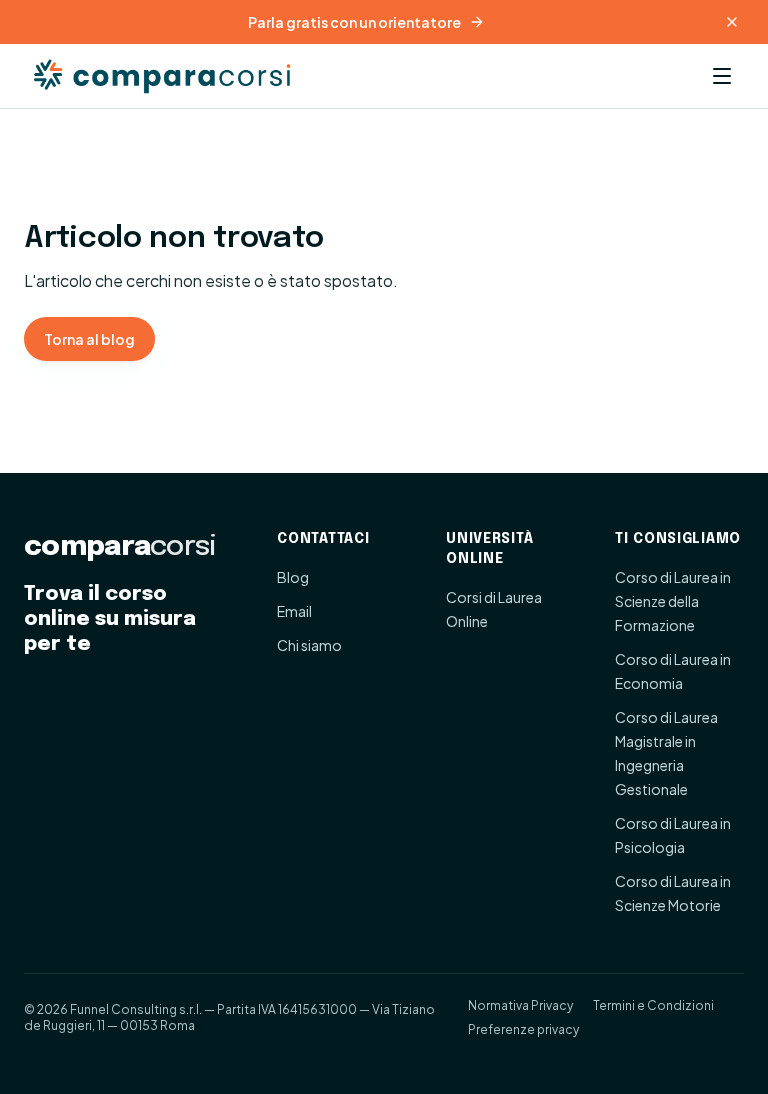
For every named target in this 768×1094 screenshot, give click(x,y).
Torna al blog (89, 339)
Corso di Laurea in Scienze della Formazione (673, 601)
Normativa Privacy (520, 1005)
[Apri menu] (722, 76)
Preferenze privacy (523, 1029)
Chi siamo (309, 645)
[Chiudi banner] (732, 22)
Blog (293, 577)
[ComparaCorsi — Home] (165, 76)
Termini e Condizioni (653, 1005)
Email (294, 611)
